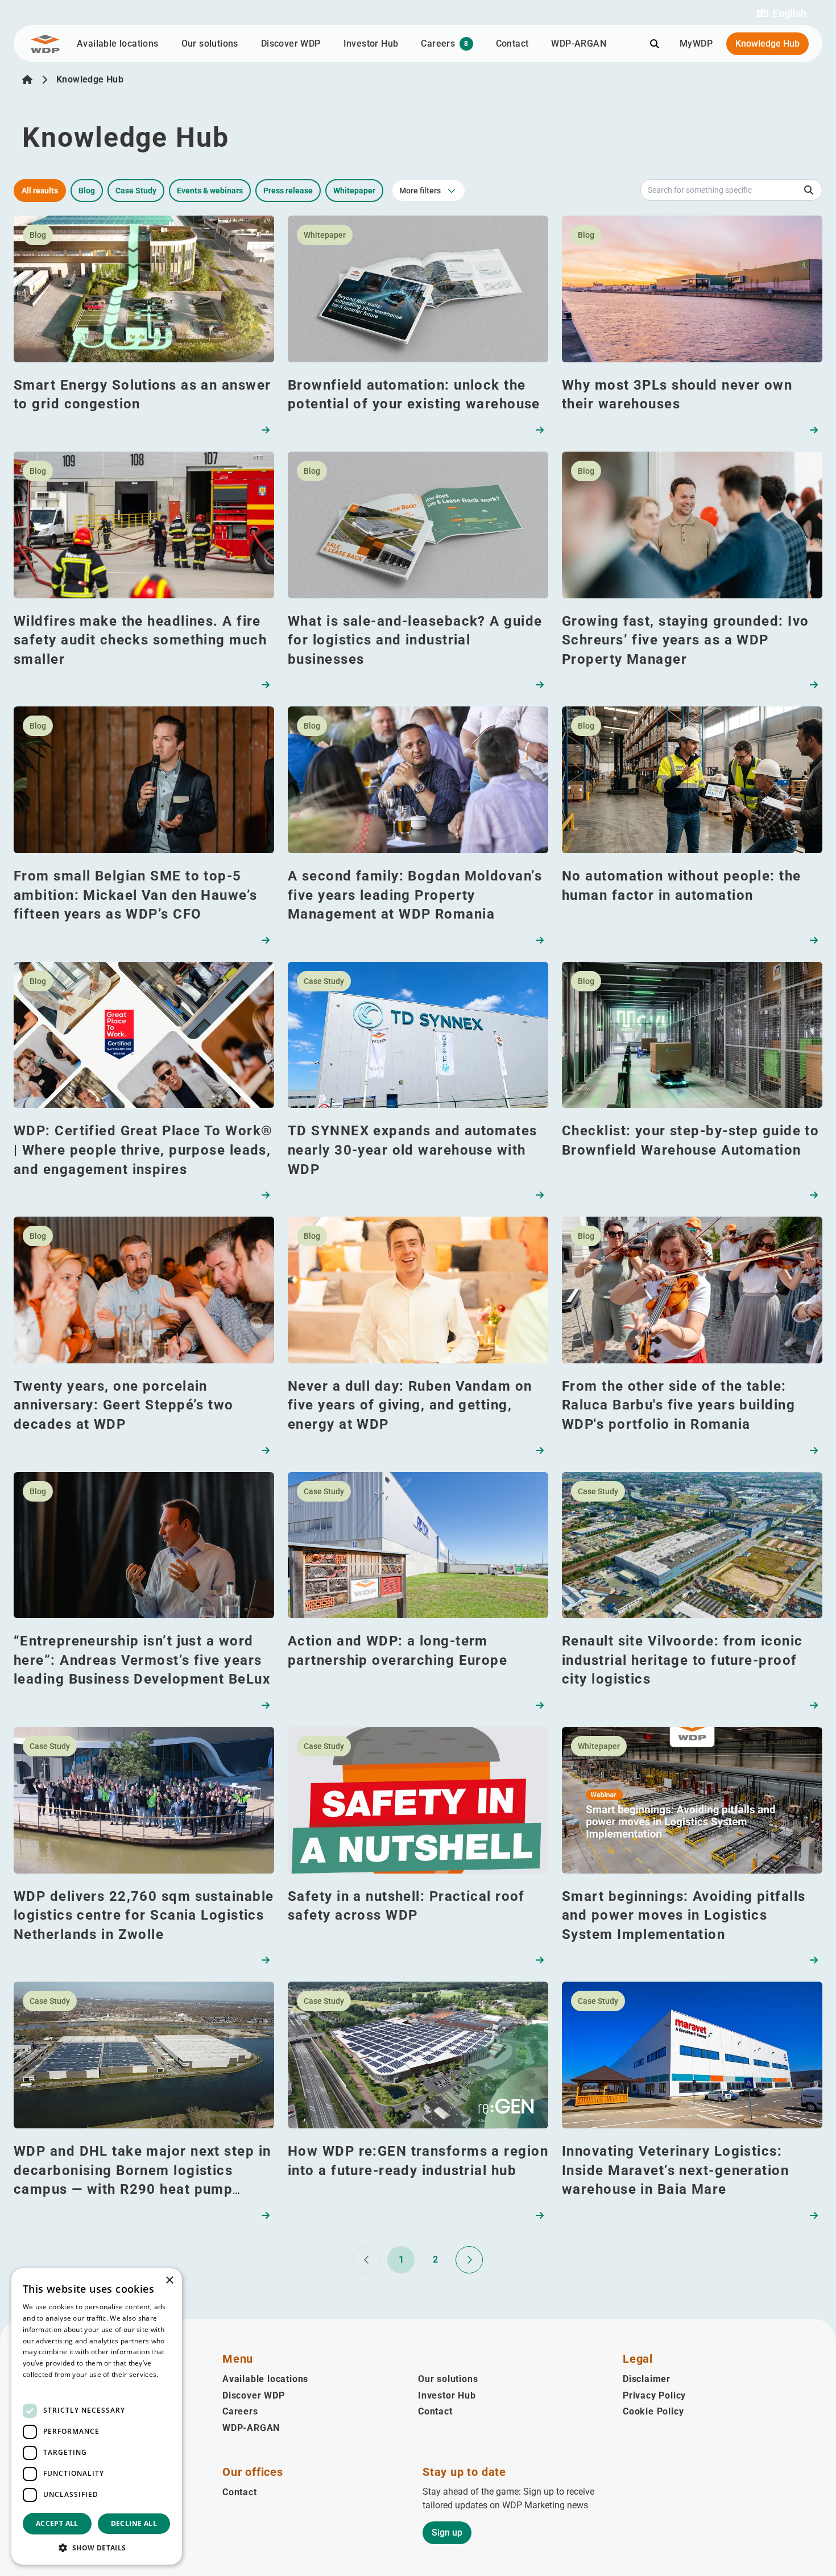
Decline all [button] (134, 2523)
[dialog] (97, 2416)
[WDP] (45, 44)
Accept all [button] (57, 2523)
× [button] (169, 2281)
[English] (27, 80)
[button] (782, 14)
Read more (41, 2386)
